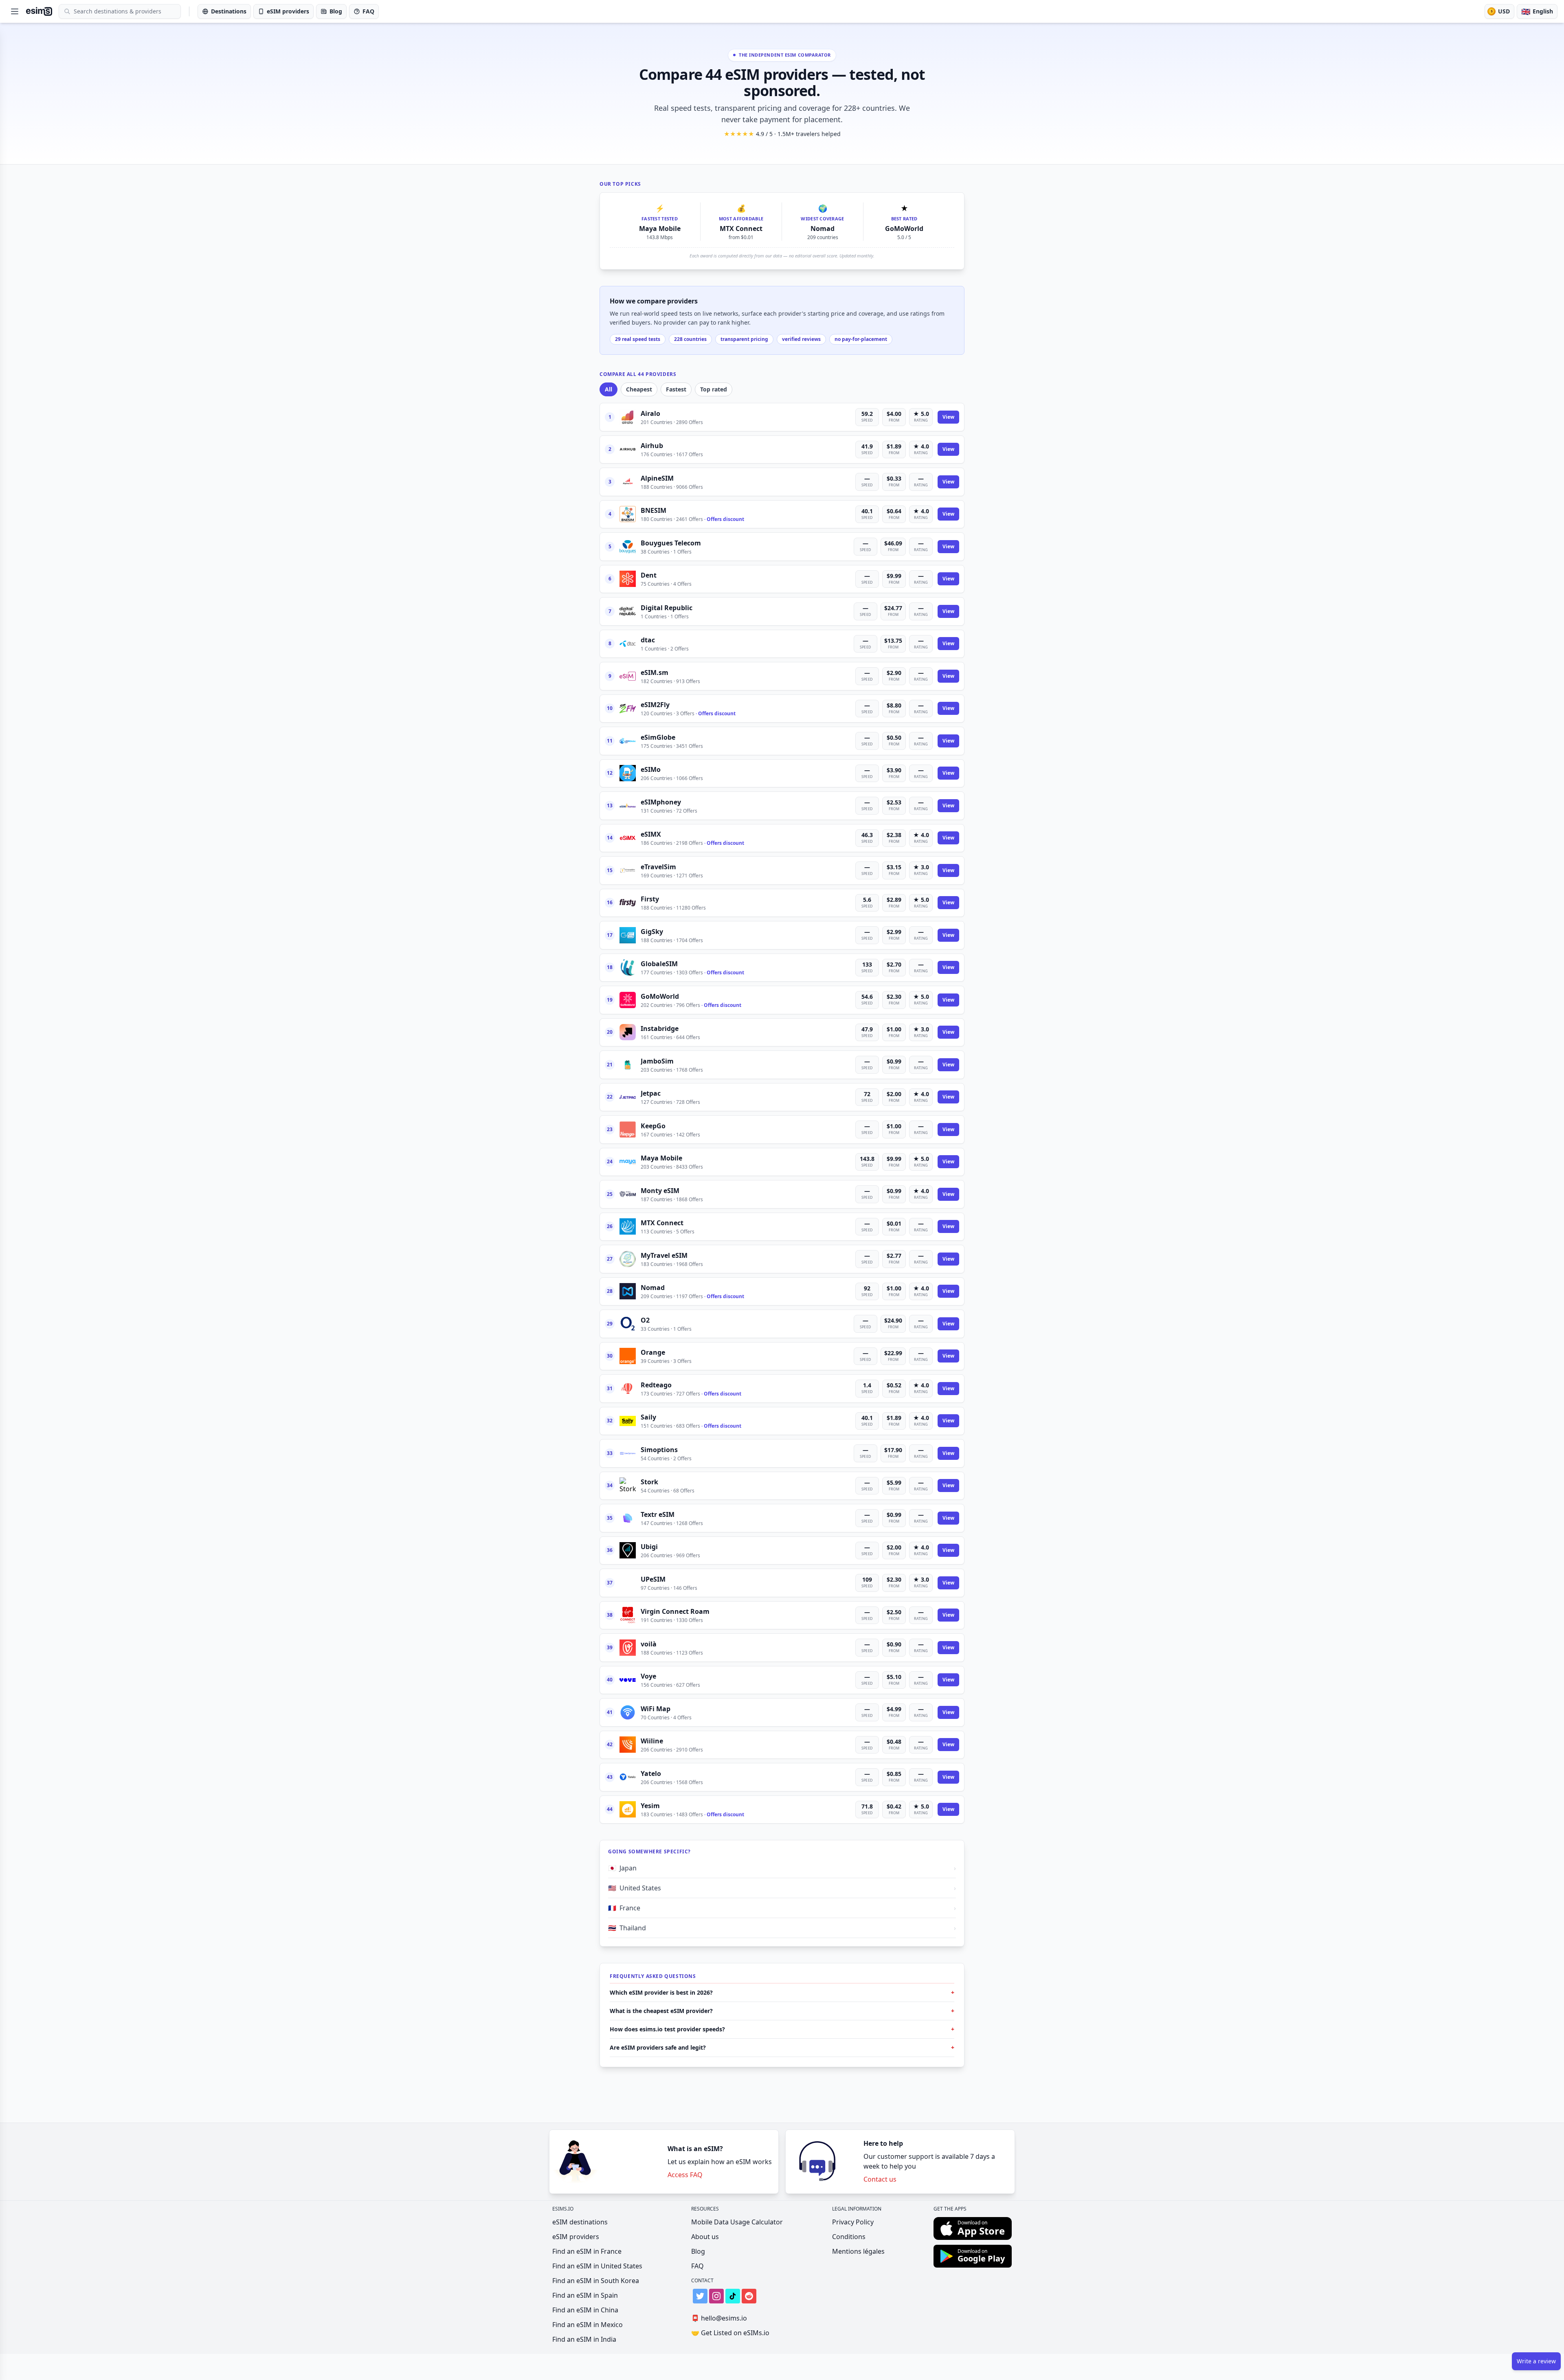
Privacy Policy (853, 2222)
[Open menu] (15, 11)
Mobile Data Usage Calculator (737, 2222)
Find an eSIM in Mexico (588, 2325)
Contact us (880, 2179)
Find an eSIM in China (585, 2310)
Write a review (1536, 2361)
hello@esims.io (719, 2318)
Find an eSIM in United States (597, 2266)
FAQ (697, 2266)
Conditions (849, 2237)
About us (705, 2237)
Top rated (714, 389)
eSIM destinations (580, 2222)
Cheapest (639, 389)
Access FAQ (685, 2175)
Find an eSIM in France (587, 2251)
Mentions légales (858, 2251)
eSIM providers (576, 2237)
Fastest (676, 389)
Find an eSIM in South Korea (596, 2281)
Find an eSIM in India (584, 2339)
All (608, 389)
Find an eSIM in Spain (585, 2295)
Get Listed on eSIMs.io (730, 2333)
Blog (698, 2251)
